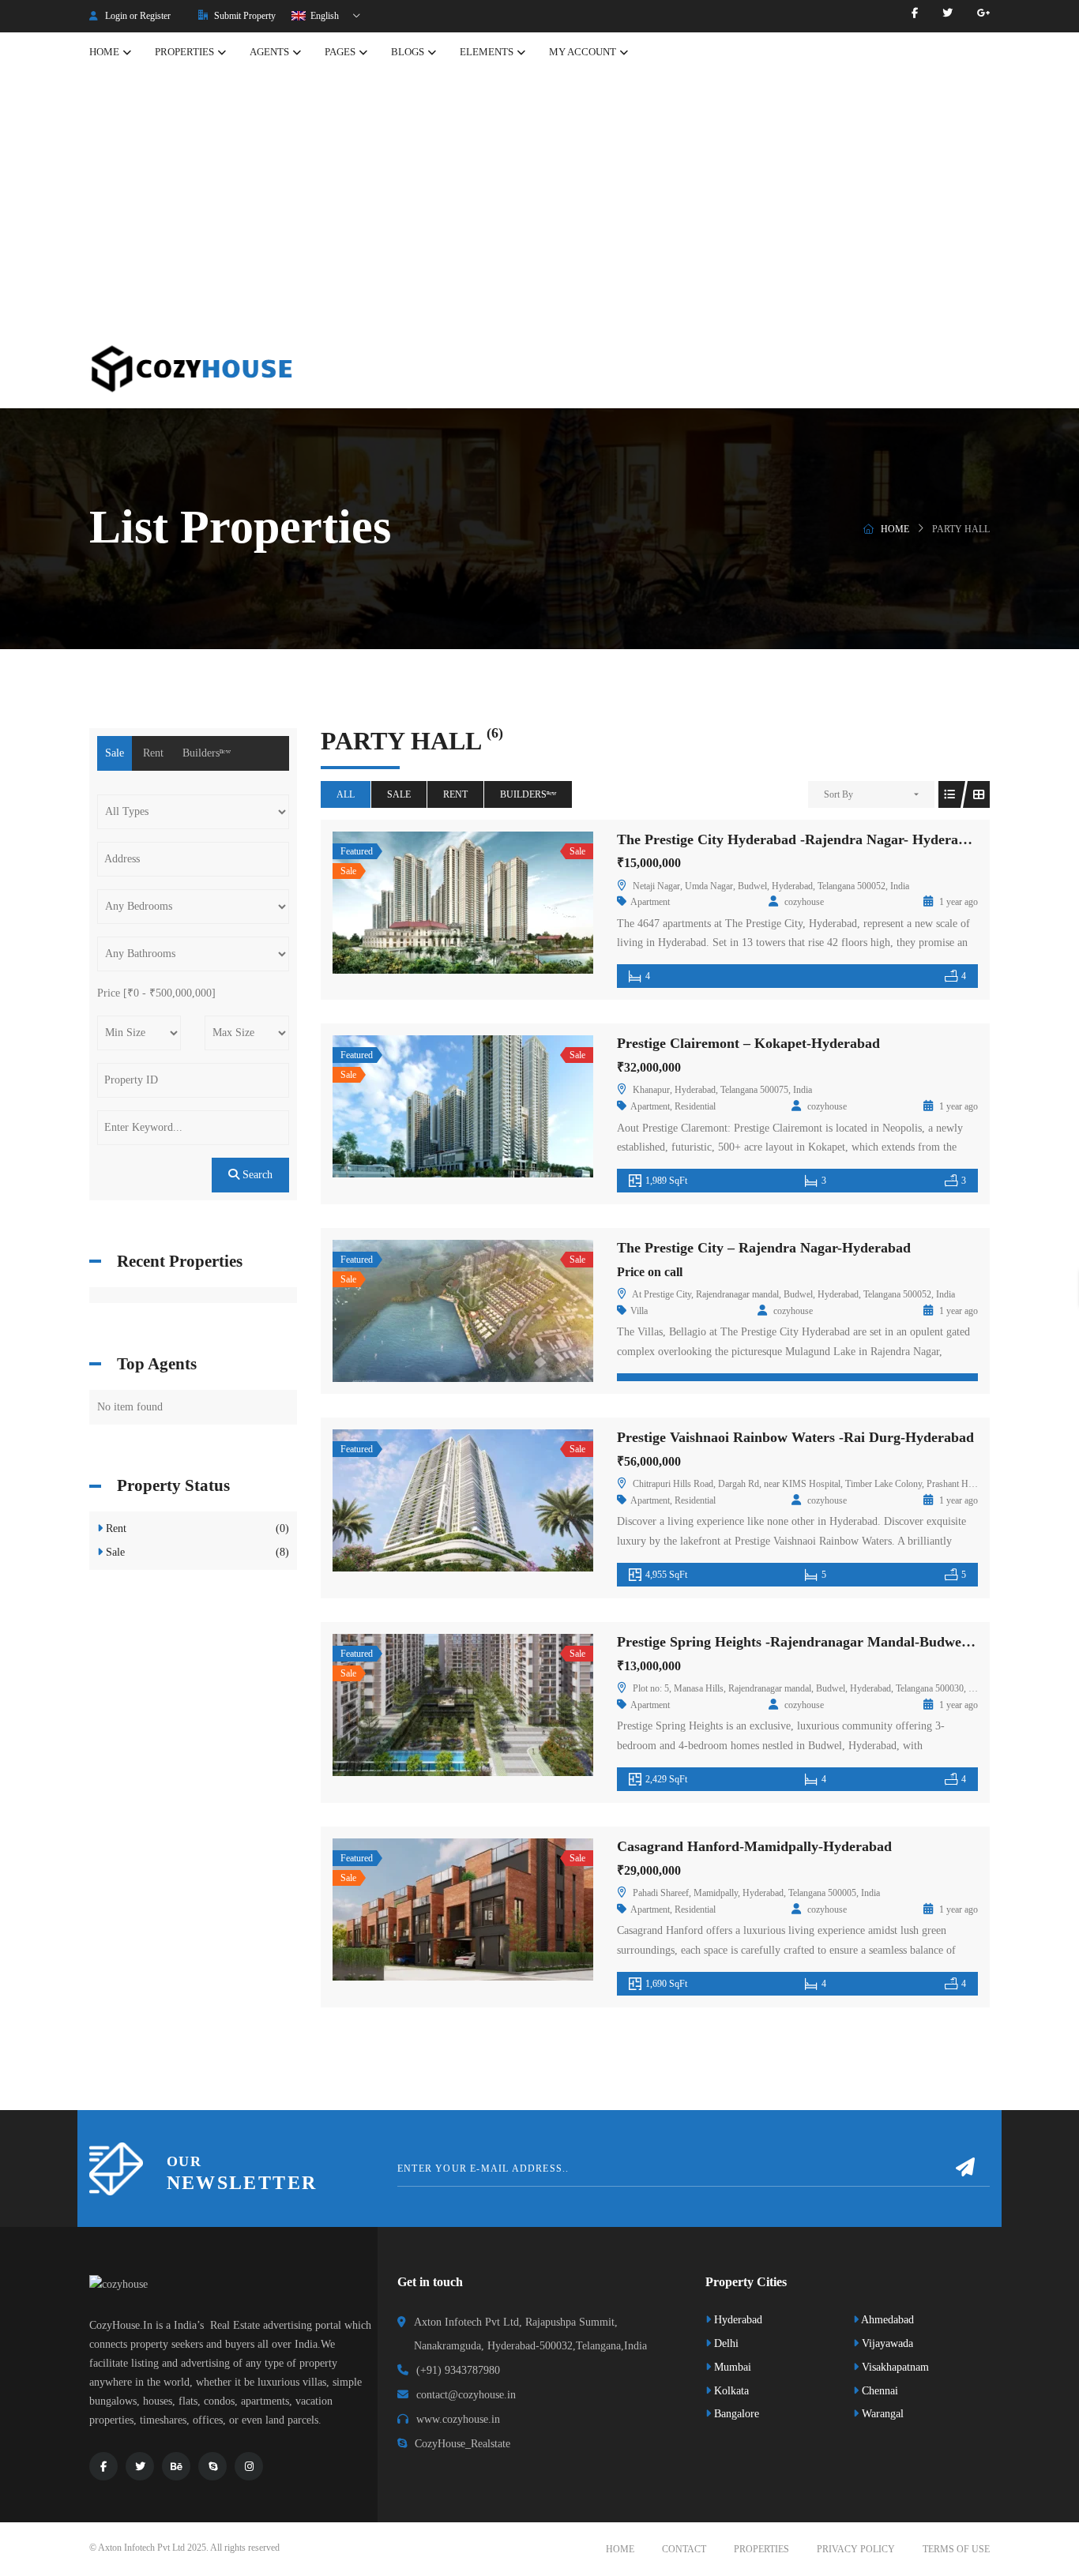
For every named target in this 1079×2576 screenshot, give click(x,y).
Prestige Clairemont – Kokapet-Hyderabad (748, 1043)
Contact (684, 2549)
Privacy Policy (856, 2549)
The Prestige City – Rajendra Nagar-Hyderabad (764, 1248)
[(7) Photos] (428, 903)
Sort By (838, 794)
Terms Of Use (956, 2549)
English (323, 16)
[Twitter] (947, 13)
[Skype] (212, 2466)
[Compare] (498, 903)
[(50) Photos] (428, 1705)
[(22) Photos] (428, 1106)
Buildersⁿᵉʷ (528, 794)
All (346, 794)
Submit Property (244, 16)
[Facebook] (915, 13)
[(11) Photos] (428, 1311)
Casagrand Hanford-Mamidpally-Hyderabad (754, 1846)
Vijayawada (886, 2343)
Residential (695, 1106)
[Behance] (176, 2466)
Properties (761, 2549)
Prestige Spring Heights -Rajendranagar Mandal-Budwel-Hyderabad (828, 1642)
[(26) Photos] (428, 1909)
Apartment (650, 902)
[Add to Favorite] (463, 903)
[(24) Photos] (428, 1500)
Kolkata (730, 2391)
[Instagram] (249, 2466)
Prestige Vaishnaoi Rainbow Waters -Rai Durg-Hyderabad (795, 1437)
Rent (455, 794)
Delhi (725, 2343)
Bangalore (735, 2414)
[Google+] (983, 13)
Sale (399, 794)
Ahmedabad (886, 2320)
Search (256, 1175)
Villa (639, 1311)
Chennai (878, 2391)
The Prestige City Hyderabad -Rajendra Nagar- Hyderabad (799, 839)
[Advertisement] (539, 211)
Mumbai (731, 2367)
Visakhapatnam (894, 2367)
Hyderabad (737, 2320)
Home (895, 529)
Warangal (881, 2414)
